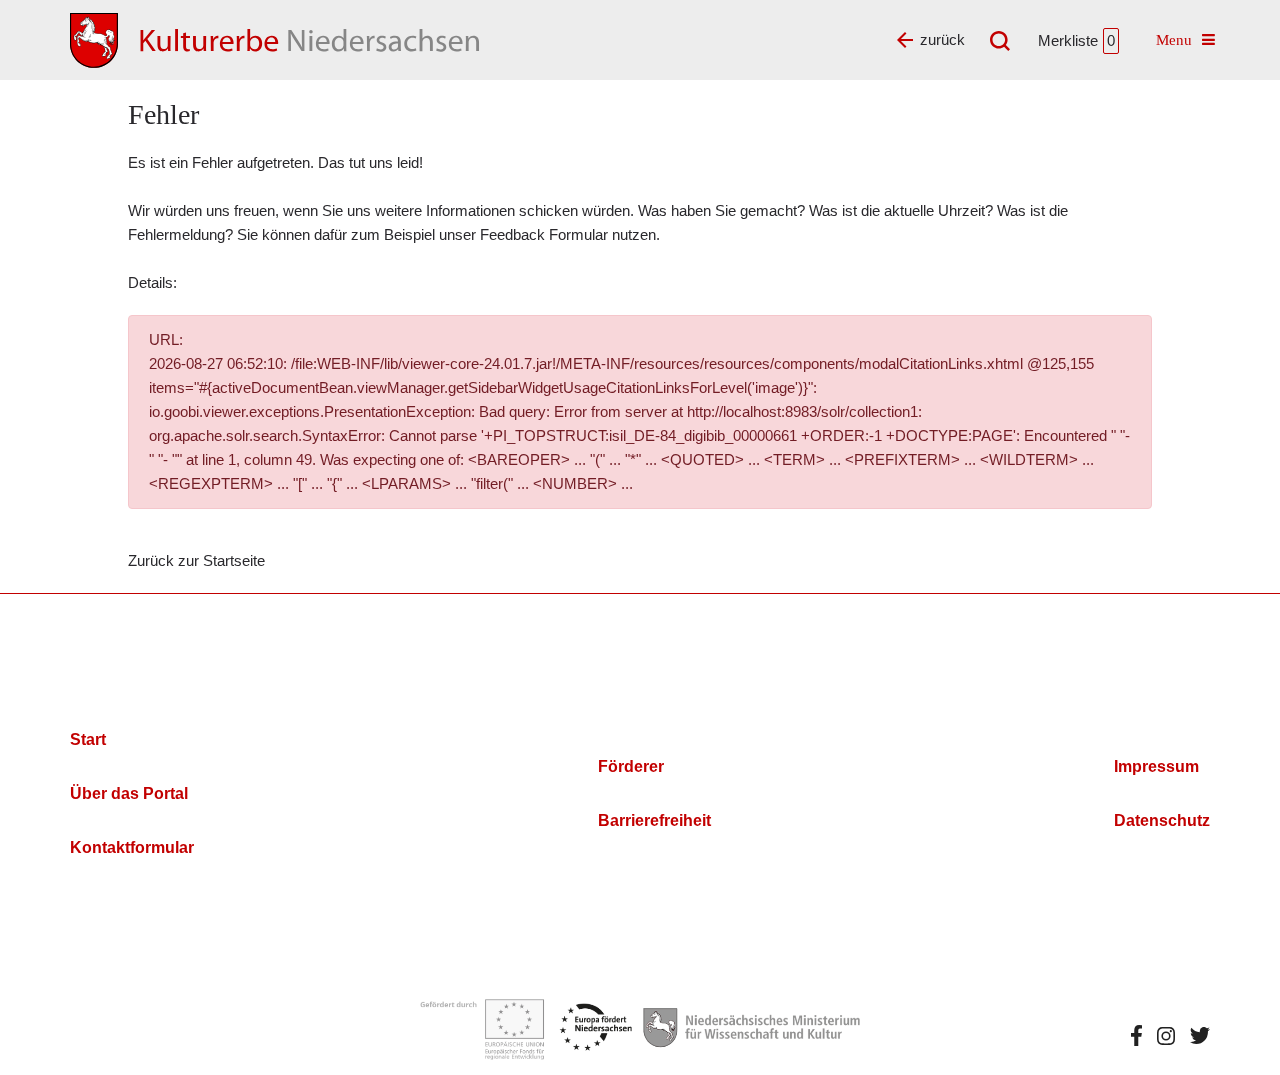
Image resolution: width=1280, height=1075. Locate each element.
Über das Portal (129, 793)
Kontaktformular (132, 847)
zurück (942, 39)
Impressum (1156, 766)
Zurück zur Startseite (196, 560)
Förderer (631, 766)
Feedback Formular (544, 234)
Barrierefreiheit (654, 820)
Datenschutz (1162, 820)
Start (88, 739)
